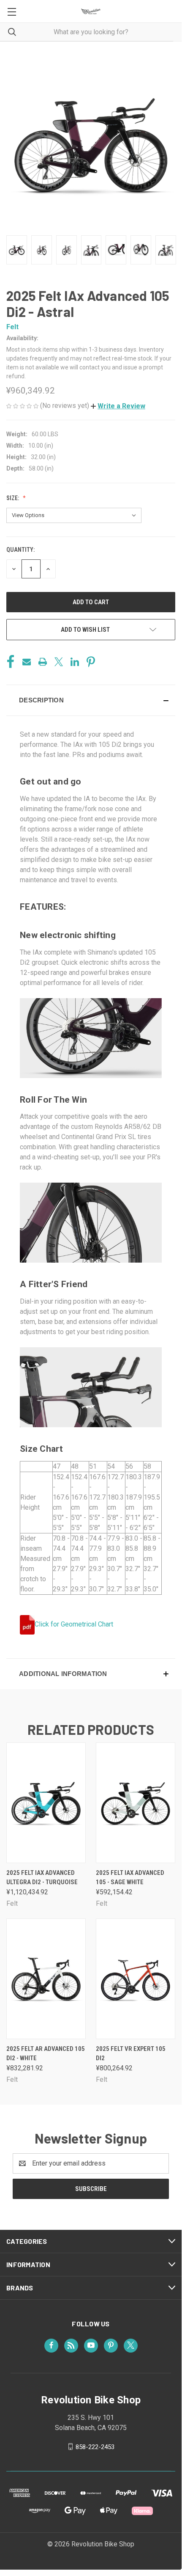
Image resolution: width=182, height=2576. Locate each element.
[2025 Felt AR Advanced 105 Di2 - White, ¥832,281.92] (46, 1979)
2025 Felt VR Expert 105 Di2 (131, 2054)
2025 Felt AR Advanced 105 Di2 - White (46, 2054)
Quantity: (20, 550)
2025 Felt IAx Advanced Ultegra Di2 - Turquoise (42, 1878)
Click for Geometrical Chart (74, 1624)
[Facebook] (11, 662)
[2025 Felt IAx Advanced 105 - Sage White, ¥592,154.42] (136, 1803)
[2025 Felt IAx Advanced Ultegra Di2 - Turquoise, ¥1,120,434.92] (46, 1803)
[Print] (43, 662)
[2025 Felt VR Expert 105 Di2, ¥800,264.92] (136, 1979)
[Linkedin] (75, 662)
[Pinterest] (91, 662)
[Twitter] (59, 662)
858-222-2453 (95, 2447)
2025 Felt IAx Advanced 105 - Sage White (130, 1878)
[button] (118, 406)
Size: (13, 498)
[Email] (27, 662)
